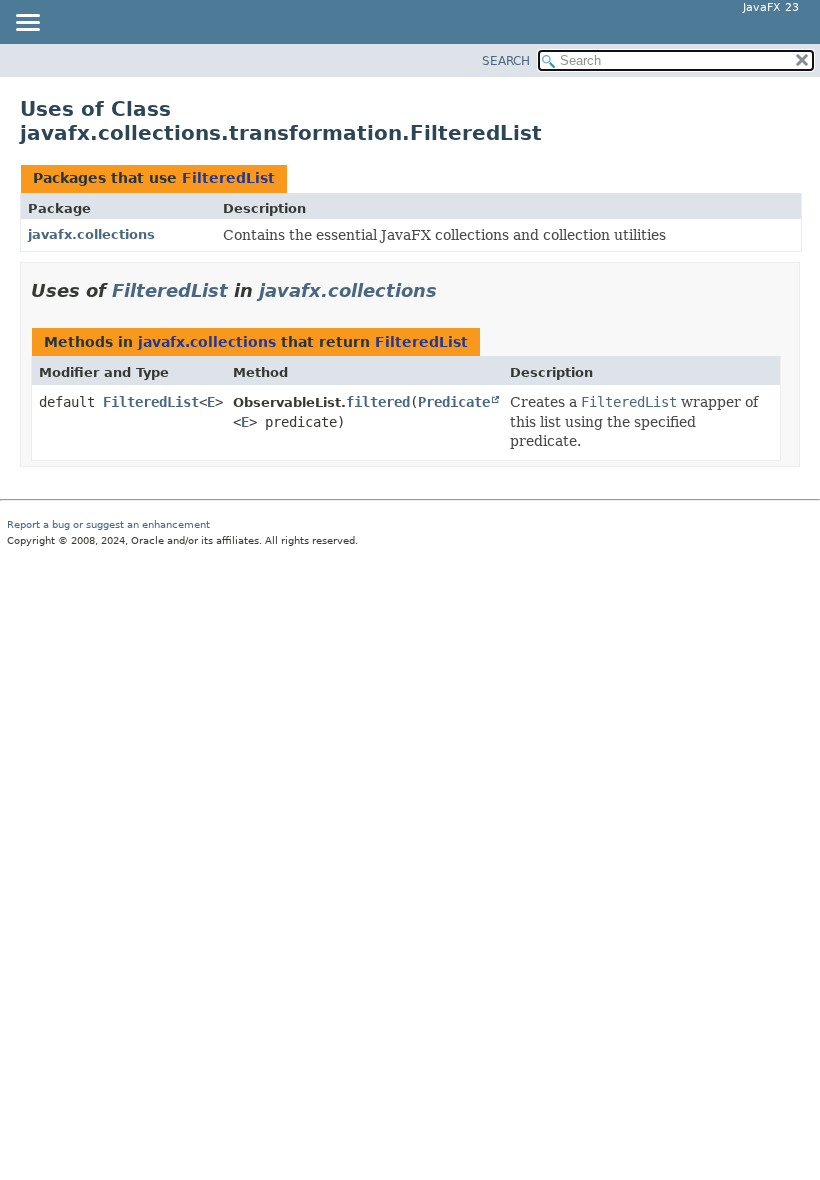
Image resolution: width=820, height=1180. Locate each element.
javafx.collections (91, 234)
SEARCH (506, 61)
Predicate (454, 402)
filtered (378, 402)
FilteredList (228, 178)
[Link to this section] (451, 290)
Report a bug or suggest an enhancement (108, 524)
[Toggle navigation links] (27, 24)
